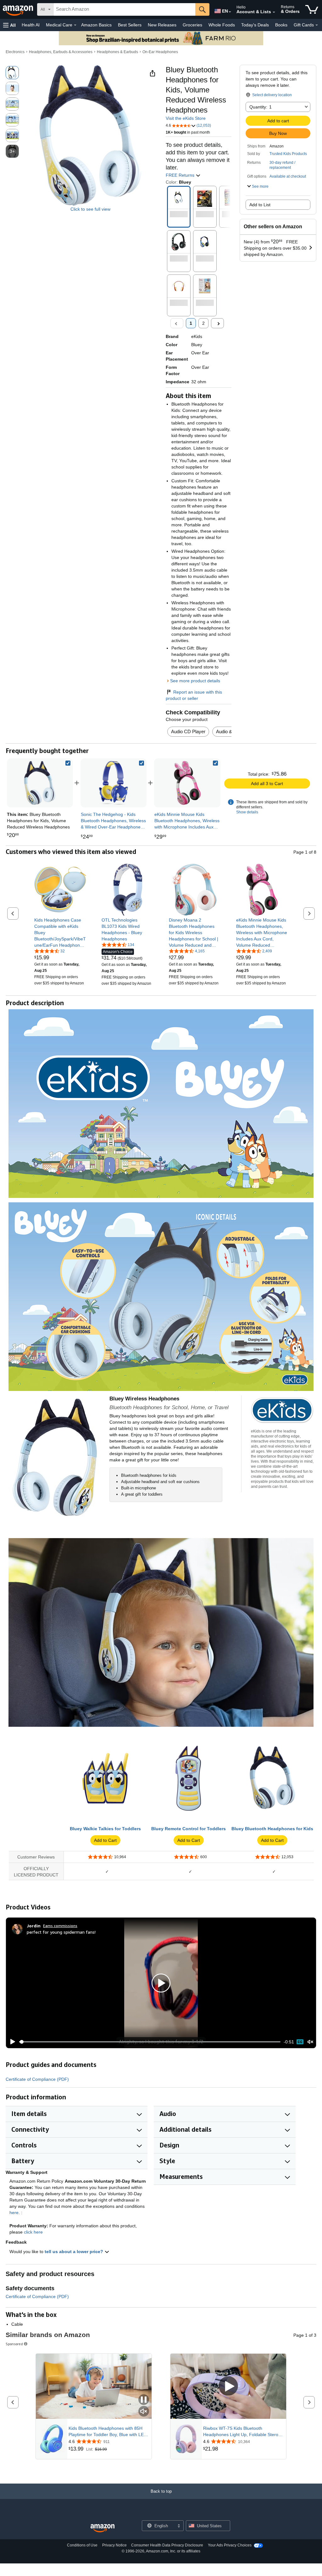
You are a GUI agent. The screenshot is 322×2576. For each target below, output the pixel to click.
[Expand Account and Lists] (274, 12)
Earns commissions (60, 1926)
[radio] (12, 73)
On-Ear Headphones (160, 52)
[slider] (150, 2042)
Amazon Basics (96, 25)
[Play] (11, 2042)
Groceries (192, 25)
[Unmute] (310, 2042)
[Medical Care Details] (75, 25)
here (14, 2213)
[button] (9, 25)
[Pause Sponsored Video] (144, 2400)
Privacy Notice (114, 2545)
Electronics (15, 52)
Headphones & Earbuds (117, 52)
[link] (114, 783)
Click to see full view (90, 209)
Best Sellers (130, 25)
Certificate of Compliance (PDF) (37, 2079)
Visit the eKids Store (186, 118)
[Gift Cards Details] (317, 25)
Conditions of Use (82, 2545)
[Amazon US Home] (103, 2528)
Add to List (260, 205)
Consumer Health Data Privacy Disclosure (167, 2545)
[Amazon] (19, 9)
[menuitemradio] (300, 2042)
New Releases (162, 25)
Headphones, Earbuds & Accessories (61, 52)
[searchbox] (124, 9)
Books (281, 25)
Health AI (31, 25)
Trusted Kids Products (288, 154)
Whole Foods (222, 25)
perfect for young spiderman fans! (61, 1932)
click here (33, 2232)
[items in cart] (312, 9)
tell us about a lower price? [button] (75, 2252)
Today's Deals (255, 25)
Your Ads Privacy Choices (230, 2545)
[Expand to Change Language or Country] (230, 12)
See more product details (195, 681)
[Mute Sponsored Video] (144, 2412)
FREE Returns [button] (181, 175)
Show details (247, 812)
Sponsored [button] (14, 2344)
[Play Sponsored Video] (228, 2387)
